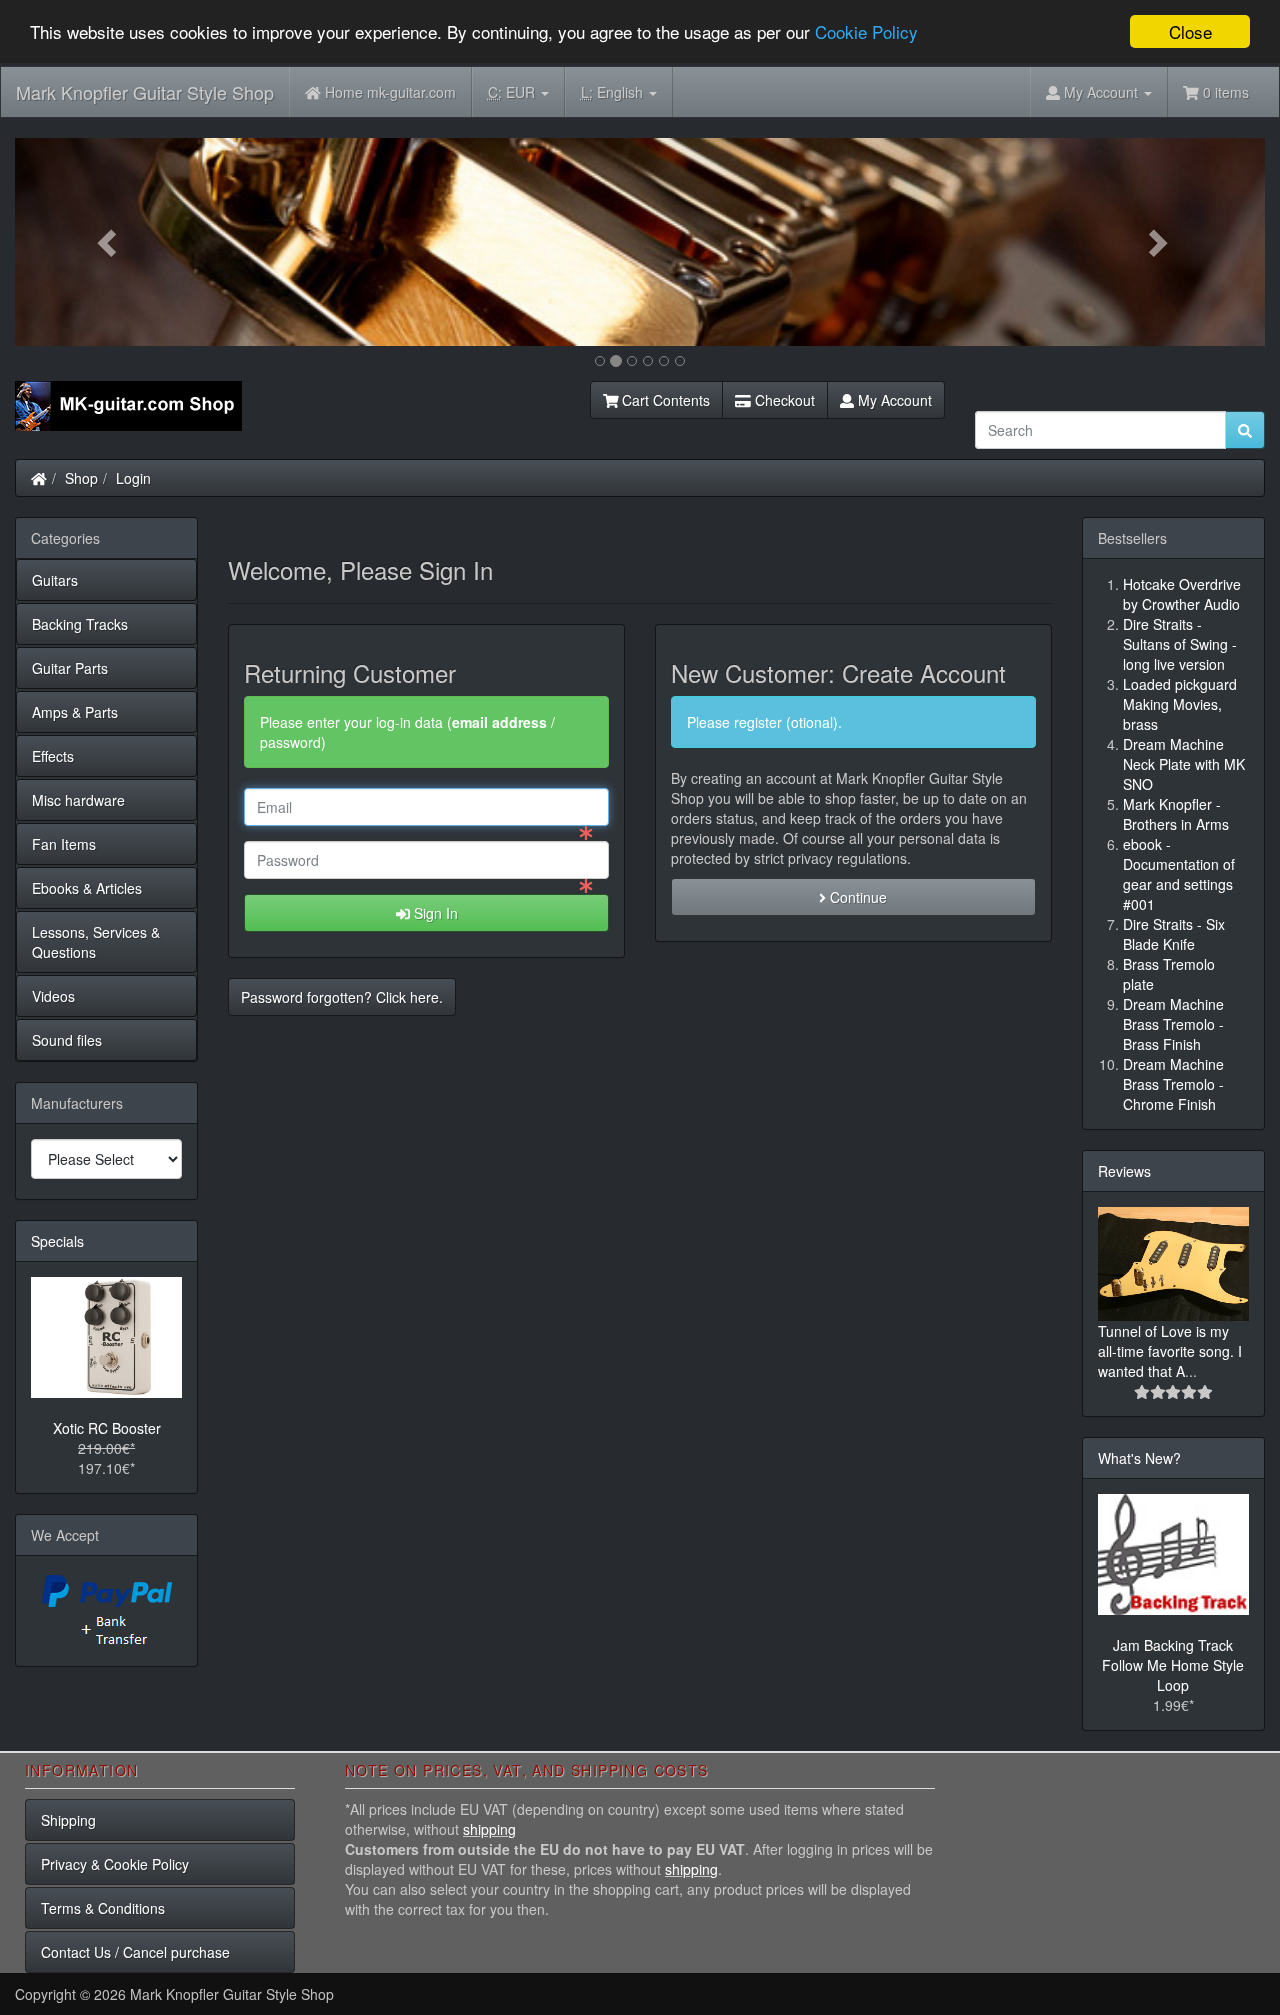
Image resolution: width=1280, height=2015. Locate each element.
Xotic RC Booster (107, 1428)
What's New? (1139, 1458)
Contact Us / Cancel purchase (135, 1952)
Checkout (783, 400)
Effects (53, 756)
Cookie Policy (866, 32)
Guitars (55, 580)
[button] (109, 242)
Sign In (434, 913)
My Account (893, 400)
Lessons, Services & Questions (96, 942)
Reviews (1124, 1171)
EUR (513, 92)
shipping (489, 1829)
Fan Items (64, 844)
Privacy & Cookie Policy (115, 1864)
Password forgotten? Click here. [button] (342, 997)
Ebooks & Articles (87, 888)
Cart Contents (664, 400)
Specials (57, 1241)
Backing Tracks (80, 624)
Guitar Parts (70, 668)
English (614, 92)
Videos (53, 996)
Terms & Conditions (103, 1908)
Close (1190, 31)
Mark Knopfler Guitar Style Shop (145, 92)
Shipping (68, 1820)
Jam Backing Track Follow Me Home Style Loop (1173, 1665)
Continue (856, 897)
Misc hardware (78, 800)
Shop (81, 478)
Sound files (67, 1040)
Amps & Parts (75, 712)
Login (133, 478)
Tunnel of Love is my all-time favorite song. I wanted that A (1170, 1351)
